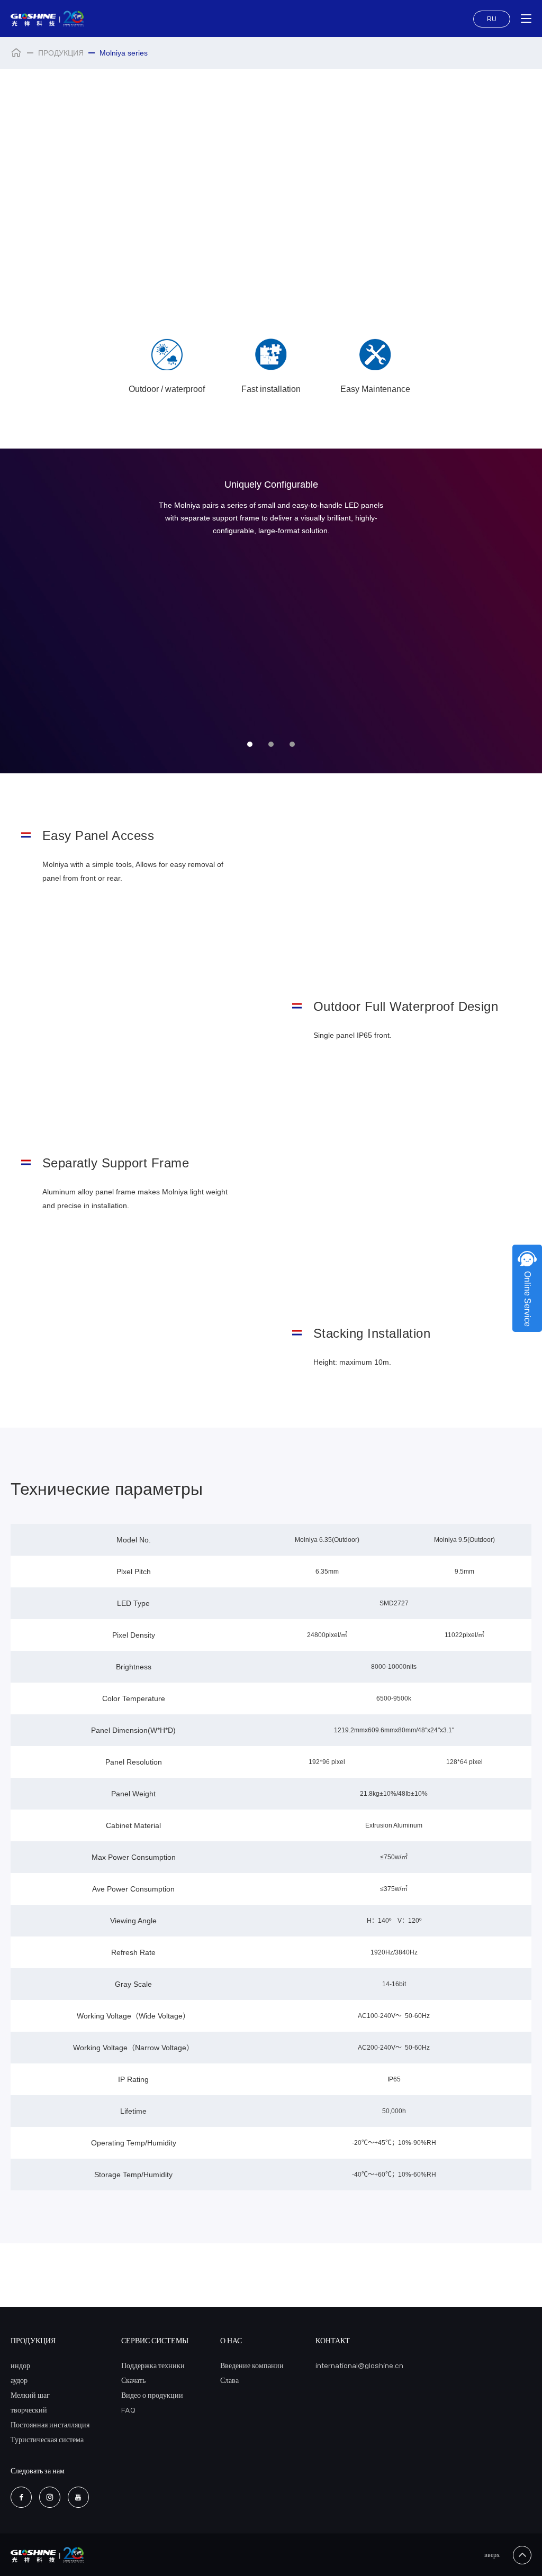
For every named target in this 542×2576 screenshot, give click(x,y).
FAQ (128, 2410)
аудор (19, 2381)
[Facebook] (21, 2497)
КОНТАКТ (333, 2341)
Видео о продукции (152, 2395)
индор (20, 2366)
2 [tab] (271, 744)
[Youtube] (78, 2497)
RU (492, 19)
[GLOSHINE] (47, 19)
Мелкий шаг (30, 2395)
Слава (229, 2381)
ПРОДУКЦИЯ (61, 53)
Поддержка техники (153, 2366)
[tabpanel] (271, 611)
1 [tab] (250, 744)
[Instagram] (50, 2497)
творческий (29, 2410)
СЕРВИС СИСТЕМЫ (155, 2341)
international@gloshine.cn (359, 2366)
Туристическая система (47, 2440)
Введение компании (252, 2366)
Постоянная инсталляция (50, 2425)
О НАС (231, 2341)
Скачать (133, 2381)
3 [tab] (292, 744)
